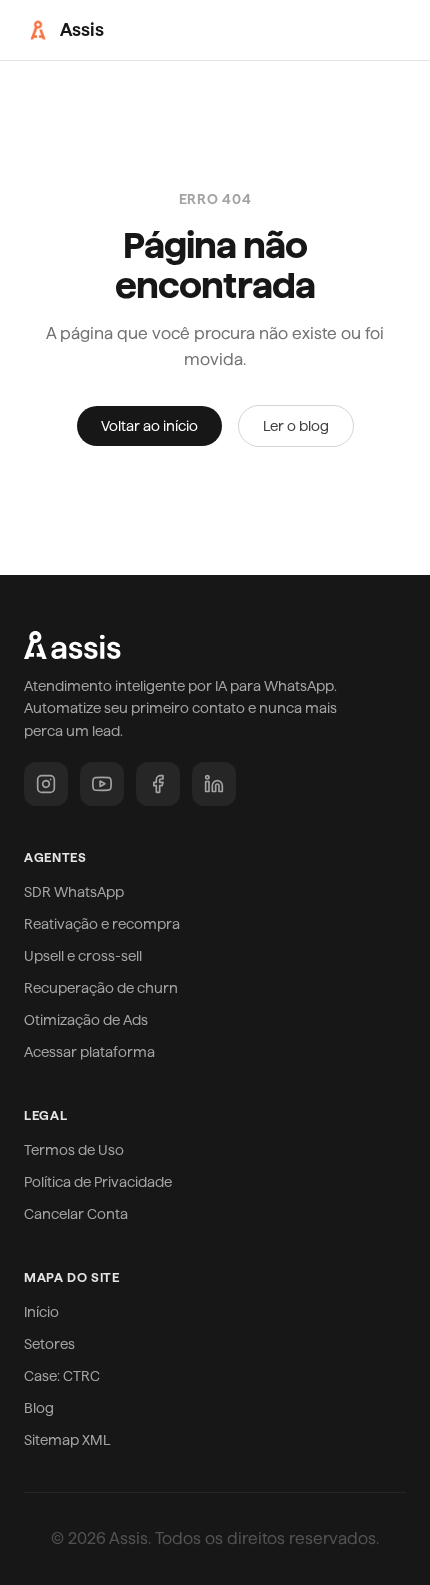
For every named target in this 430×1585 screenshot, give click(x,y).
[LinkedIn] (214, 784)
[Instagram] (46, 784)
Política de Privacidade (98, 1182)
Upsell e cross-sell (83, 956)
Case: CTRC (62, 1376)
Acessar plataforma (89, 1052)
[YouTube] (102, 784)
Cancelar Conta (76, 1214)
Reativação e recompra (102, 924)
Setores (49, 1344)
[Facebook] (158, 784)
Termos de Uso (74, 1150)
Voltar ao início (149, 426)
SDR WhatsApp (74, 892)
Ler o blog (296, 426)
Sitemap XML (67, 1440)
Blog (39, 1408)
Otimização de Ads (86, 1020)
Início (41, 1312)
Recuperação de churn (101, 988)
